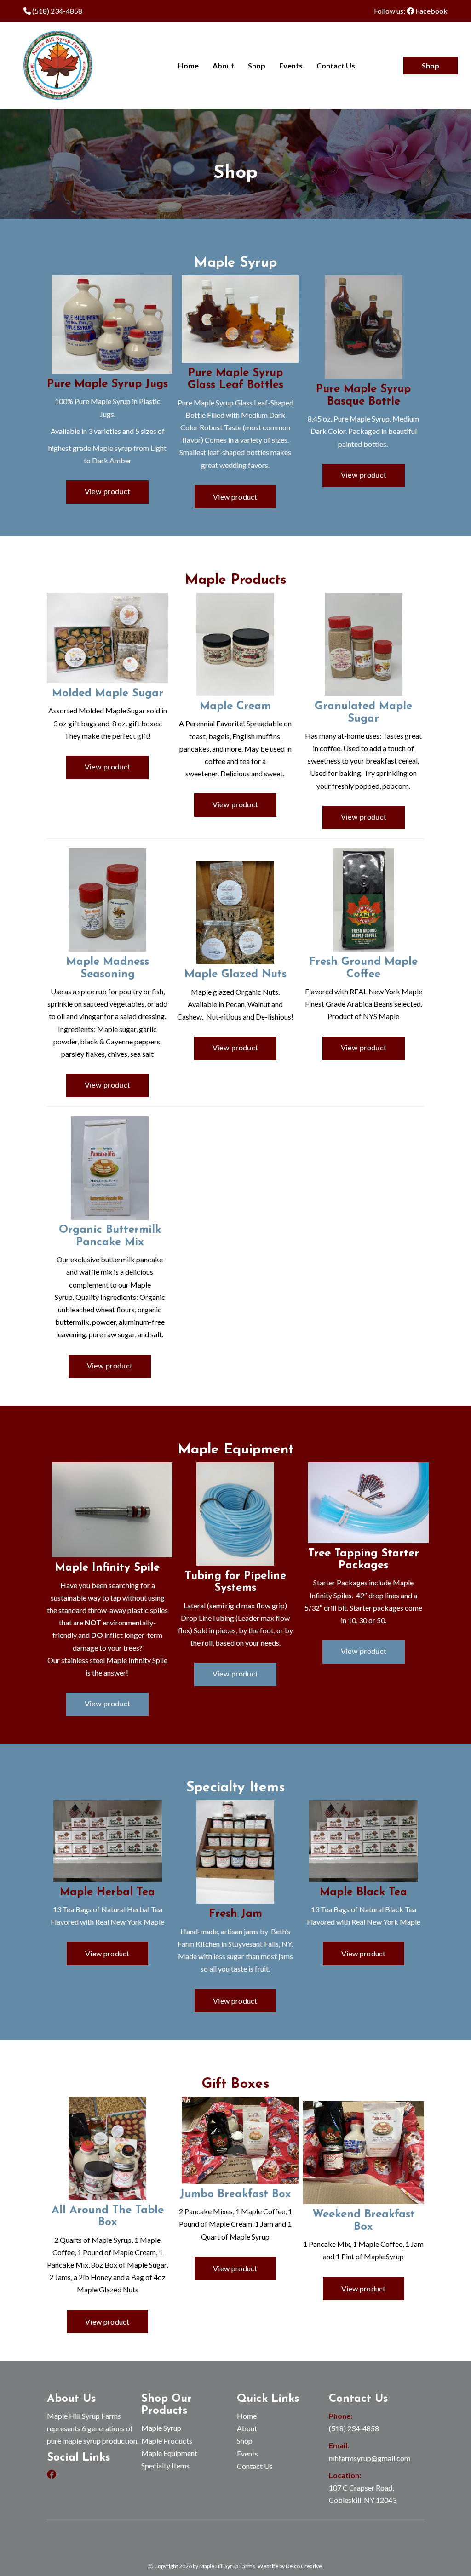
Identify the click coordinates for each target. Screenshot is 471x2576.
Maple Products (167, 2441)
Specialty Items (165, 2465)
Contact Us (336, 66)
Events (291, 66)
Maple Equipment (169, 2453)
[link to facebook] (52, 2475)
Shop (257, 66)
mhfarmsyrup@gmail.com (370, 2458)
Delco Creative (304, 2566)
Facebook (431, 11)
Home (188, 66)
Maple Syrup (161, 2428)
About (223, 66)
